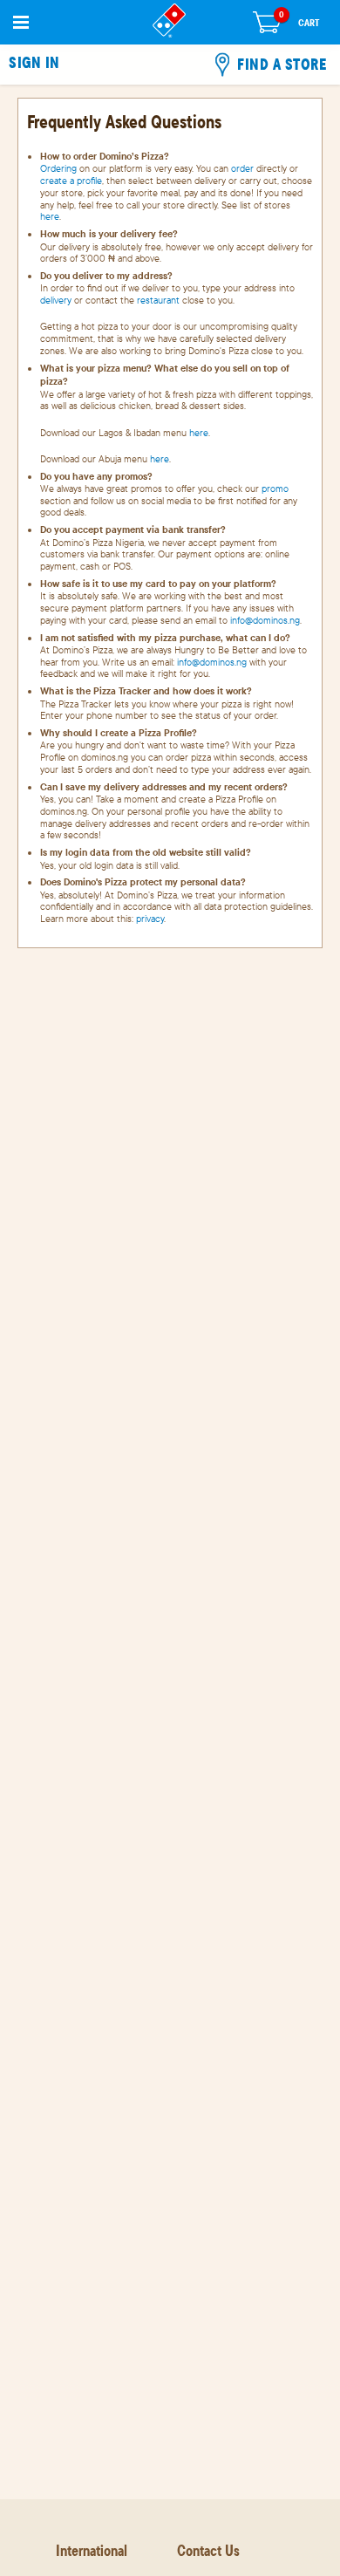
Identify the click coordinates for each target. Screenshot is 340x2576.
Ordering (58, 168)
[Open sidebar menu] (21, 22)
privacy (150, 919)
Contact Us (208, 2550)
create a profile (71, 181)
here (50, 216)
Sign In (34, 63)
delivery (56, 300)
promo (275, 489)
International (92, 2550)
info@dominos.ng (265, 620)
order (242, 168)
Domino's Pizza (170, 21)
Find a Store (282, 64)
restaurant (158, 300)
